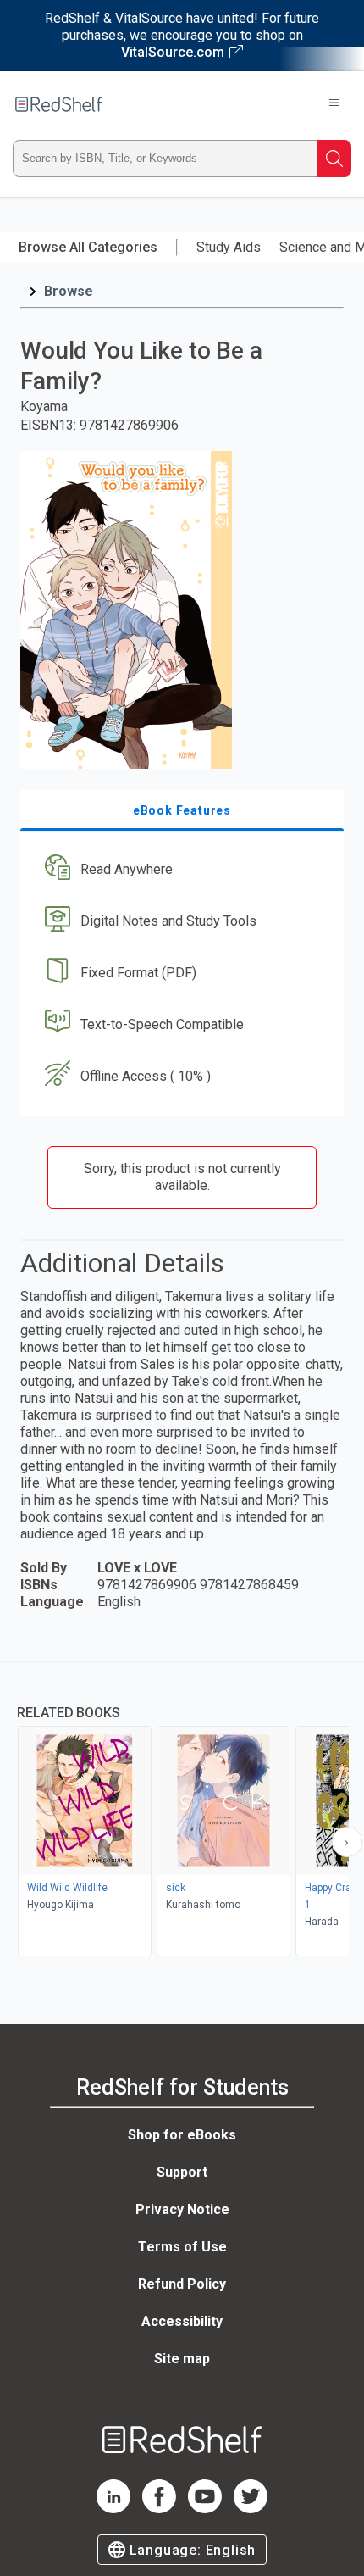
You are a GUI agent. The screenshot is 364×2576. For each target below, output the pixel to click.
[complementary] (182, 1811)
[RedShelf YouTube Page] (205, 2509)
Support (182, 2172)
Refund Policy (182, 2284)
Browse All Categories (88, 247)
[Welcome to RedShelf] (59, 104)
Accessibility (182, 2321)
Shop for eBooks (182, 2135)
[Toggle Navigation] (334, 104)
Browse (69, 291)
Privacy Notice (182, 2209)
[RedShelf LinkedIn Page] (113, 2509)
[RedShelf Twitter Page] (251, 2509)
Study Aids (229, 247)
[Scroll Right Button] (347, 1842)
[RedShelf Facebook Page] (159, 2509)
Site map (182, 2359)
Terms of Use (182, 2247)
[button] (180, 870)
